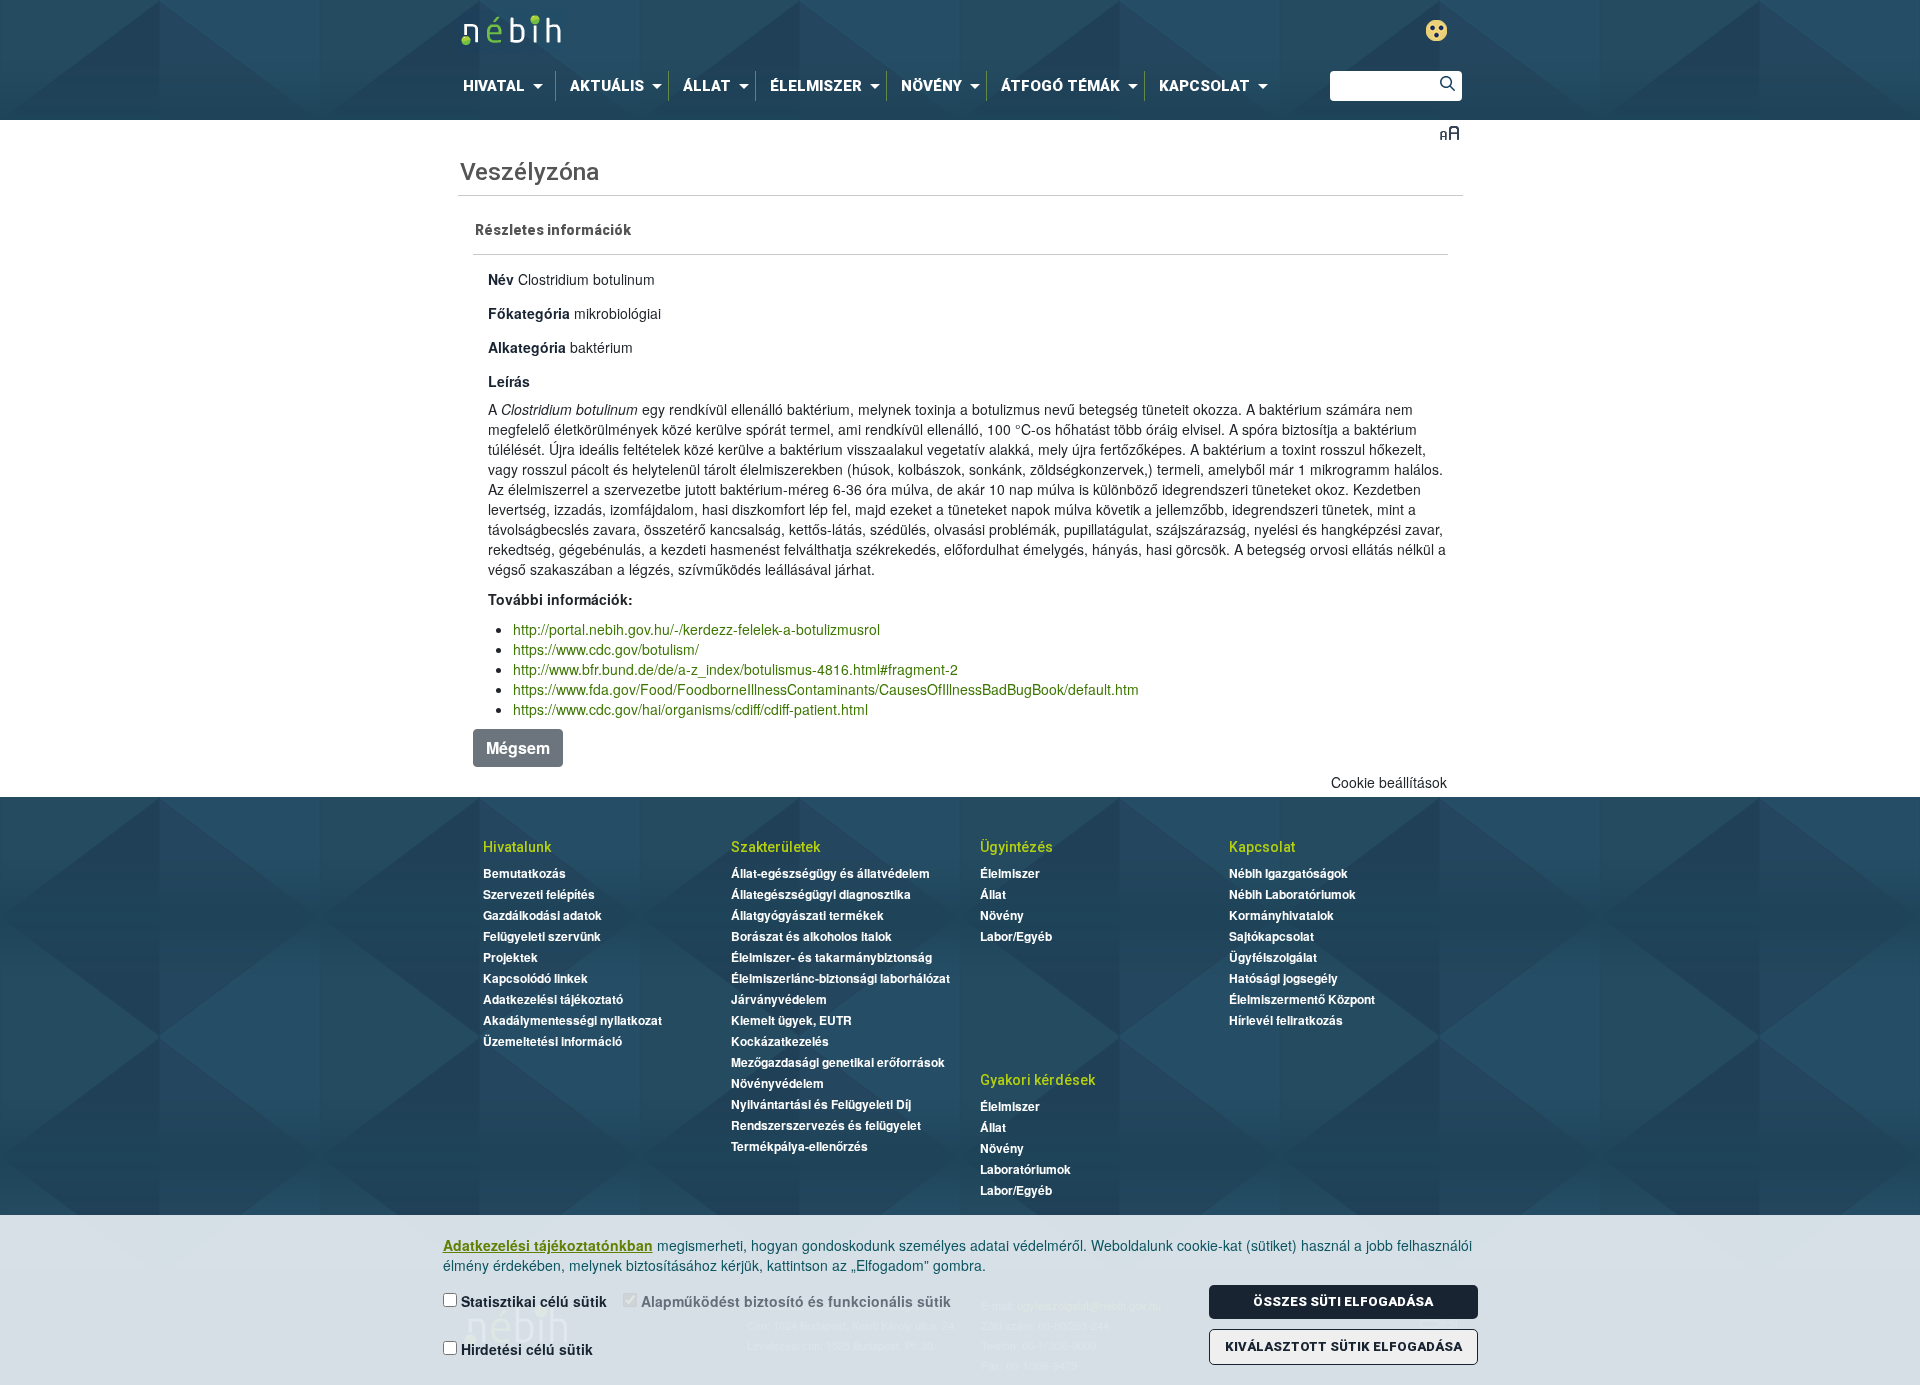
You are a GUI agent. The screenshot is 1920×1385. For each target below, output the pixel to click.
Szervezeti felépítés (539, 894)
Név (501, 279)
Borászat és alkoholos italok (811, 936)
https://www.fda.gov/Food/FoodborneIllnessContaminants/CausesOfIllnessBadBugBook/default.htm (826, 689)
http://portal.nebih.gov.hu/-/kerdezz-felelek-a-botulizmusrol (696, 629)
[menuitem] (507, 86)
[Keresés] (1447, 86)
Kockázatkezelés (780, 1041)
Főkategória (529, 313)
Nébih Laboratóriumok (1292, 894)
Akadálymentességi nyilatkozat (572, 1020)
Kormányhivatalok (1281, 915)
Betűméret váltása (1449, 132)
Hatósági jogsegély (1283, 978)
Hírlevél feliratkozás (1286, 1020)
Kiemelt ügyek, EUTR (791, 1020)
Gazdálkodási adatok (542, 915)
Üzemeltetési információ (552, 1041)
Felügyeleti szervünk (542, 936)
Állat (993, 894)
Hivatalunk (517, 847)
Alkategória (527, 347)
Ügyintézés (1016, 847)
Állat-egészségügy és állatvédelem (830, 873)
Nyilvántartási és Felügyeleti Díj (821, 1104)
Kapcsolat (1262, 847)
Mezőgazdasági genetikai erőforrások (838, 1062)
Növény (1002, 915)
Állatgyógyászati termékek (807, 915)
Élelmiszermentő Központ (1302, 999)
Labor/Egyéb (1016, 936)
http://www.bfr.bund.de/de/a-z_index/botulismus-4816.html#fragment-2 (735, 669)
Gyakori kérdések (1037, 1080)
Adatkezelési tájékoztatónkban (548, 1245)
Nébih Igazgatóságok (1288, 873)
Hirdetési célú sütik (525, 1349)
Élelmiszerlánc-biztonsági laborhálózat (840, 978)
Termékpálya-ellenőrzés (799, 1146)
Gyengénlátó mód (1436, 30)
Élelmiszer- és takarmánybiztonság (831, 957)
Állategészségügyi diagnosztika (821, 894)
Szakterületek (775, 847)
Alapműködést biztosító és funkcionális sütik (794, 1301)
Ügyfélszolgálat (1273, 957)
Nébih (747, 31)
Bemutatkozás (524, 873)
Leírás (509, 381)
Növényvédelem (777, 1083)
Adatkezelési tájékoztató (553, 999)
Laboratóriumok (1025, 1169)
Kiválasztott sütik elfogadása (1343, 1346)
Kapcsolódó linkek (535, 978)
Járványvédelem (779, 999)
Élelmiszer (1010, 873)
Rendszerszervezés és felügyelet (826, 1125)
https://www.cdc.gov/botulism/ (606, 649)
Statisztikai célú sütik (532, 1301)
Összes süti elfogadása (1343, 1301)
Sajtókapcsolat (1271, 936)
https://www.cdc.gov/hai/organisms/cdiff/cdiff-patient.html (690, 709)
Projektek (510, 957)
